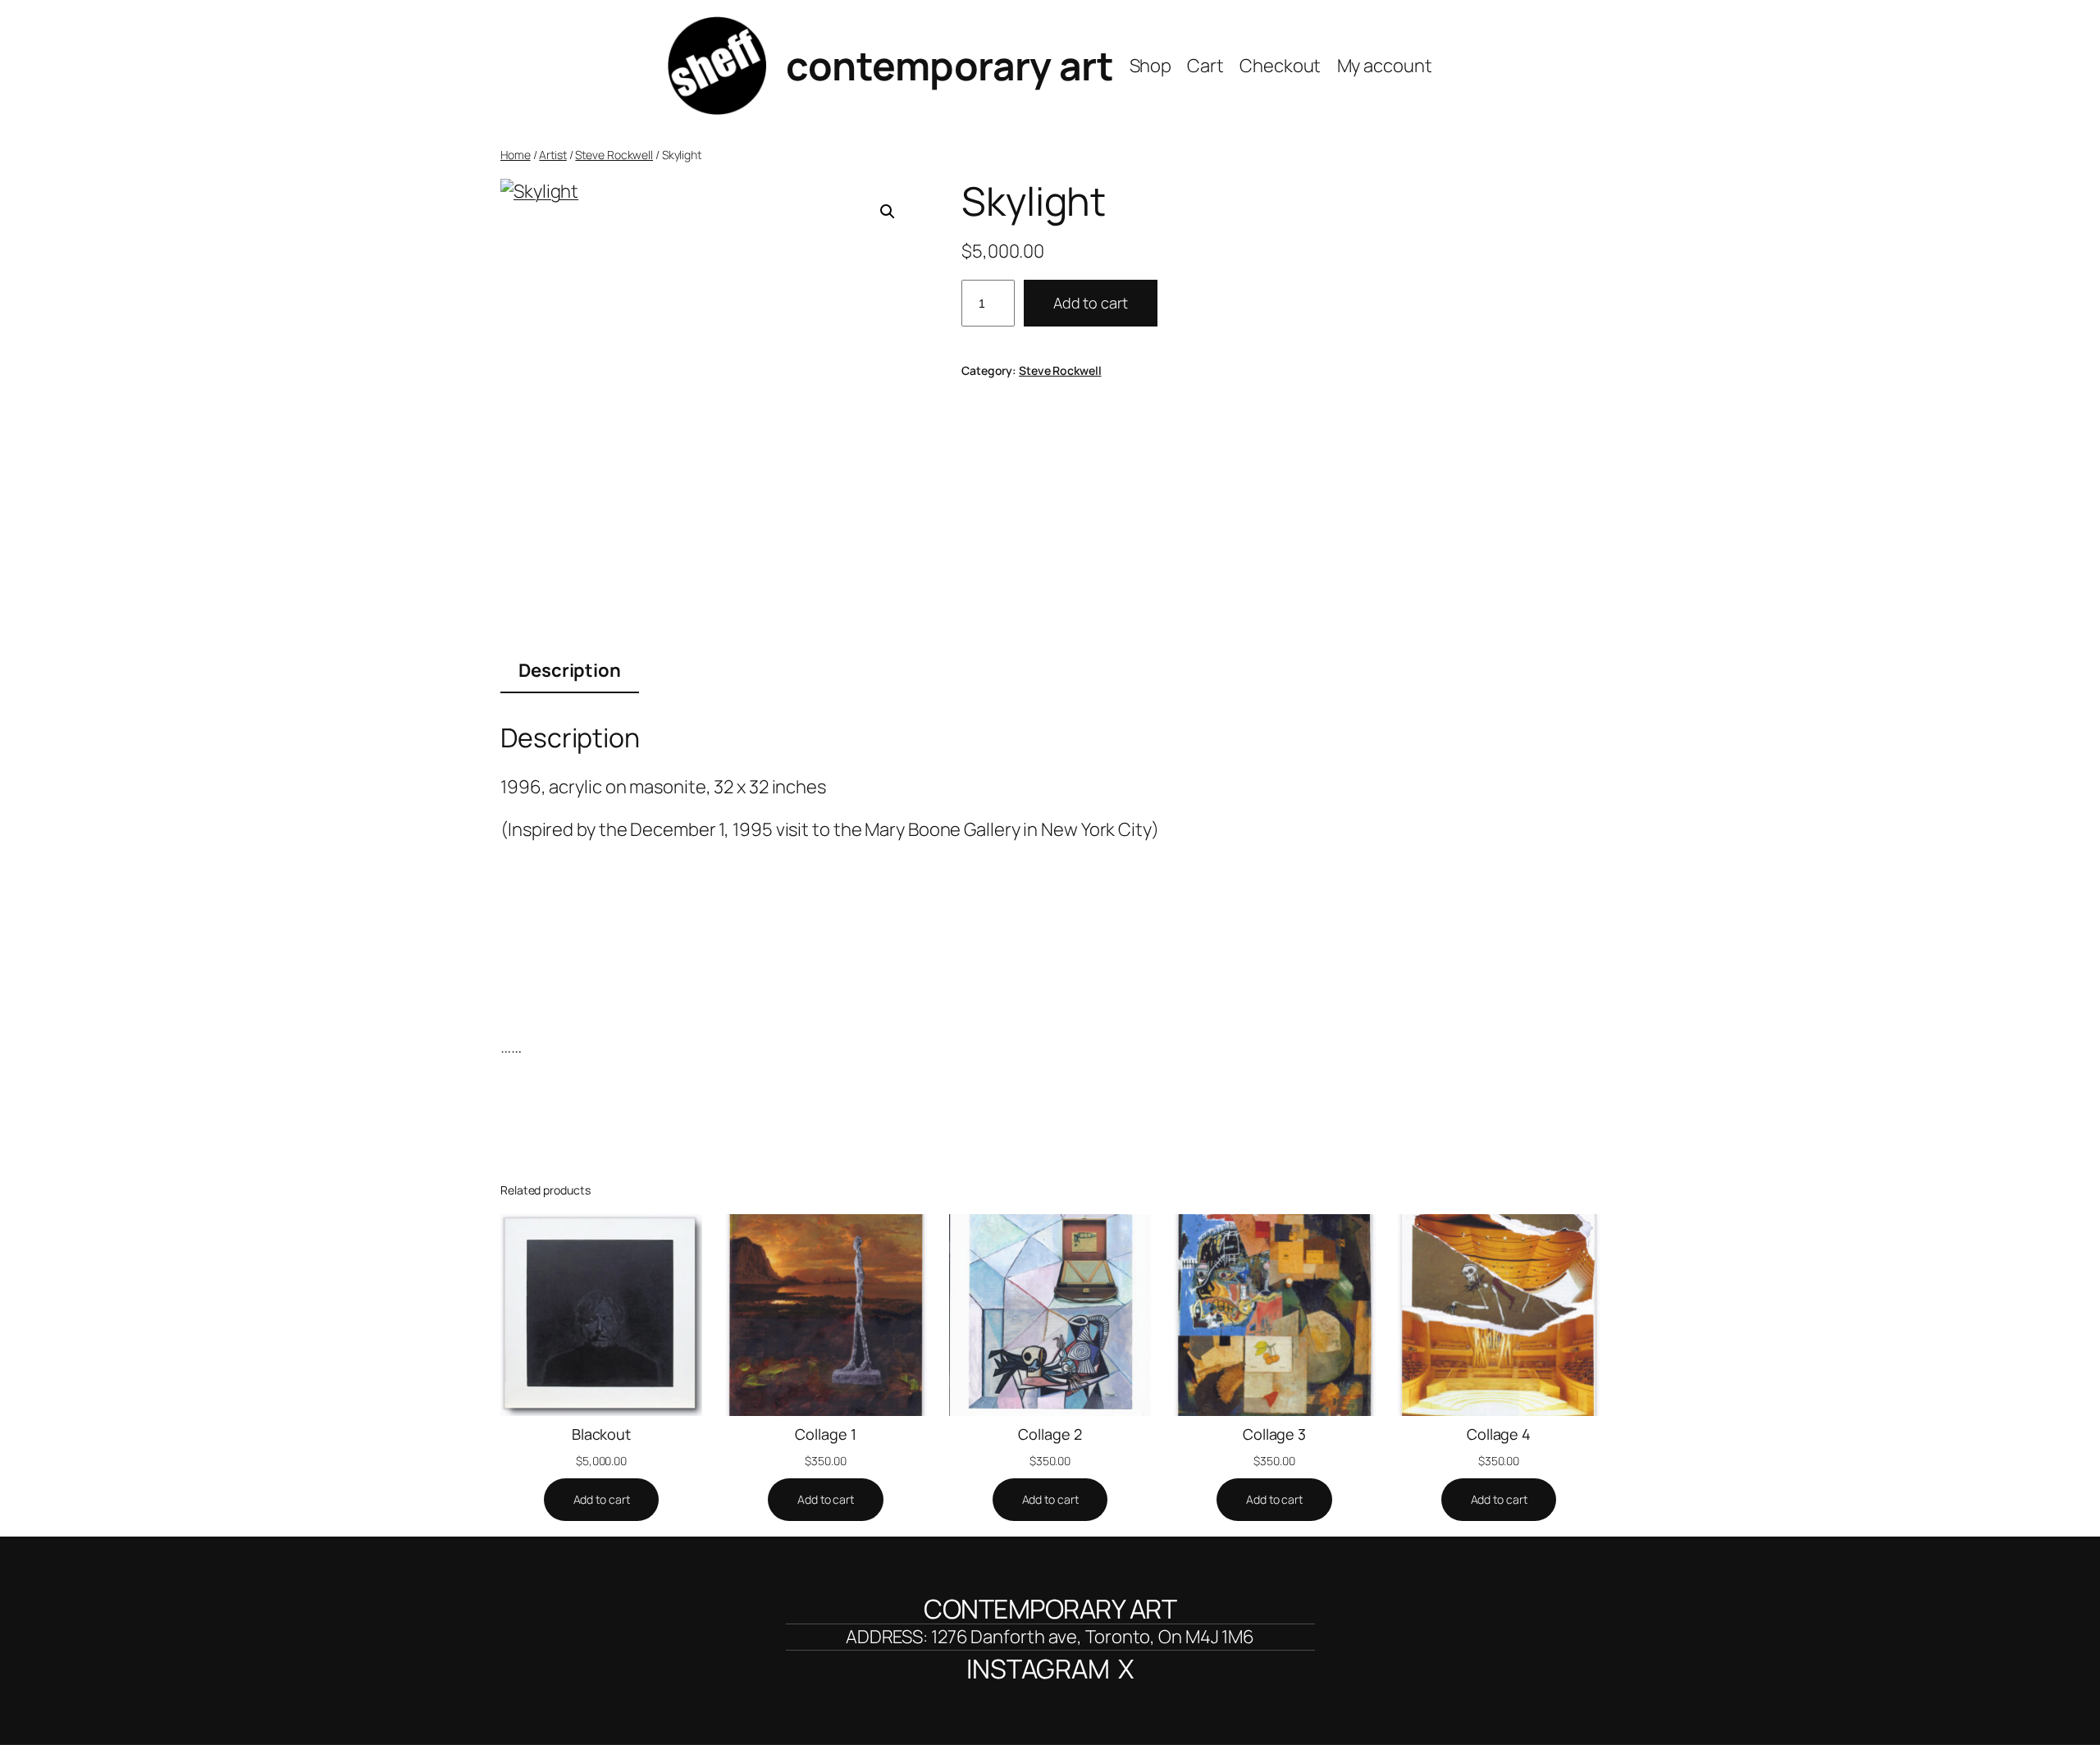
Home (516, 155)
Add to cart (1091, 303)
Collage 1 (825, 1434)
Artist (552, 155)
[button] (888, 212)
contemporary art (950, 65)
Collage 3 (1274, 1434)
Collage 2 (1050, 1434)
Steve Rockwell (614, 155)
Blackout (601, 1434)
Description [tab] (570, 670)
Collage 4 (1499, 1434)
